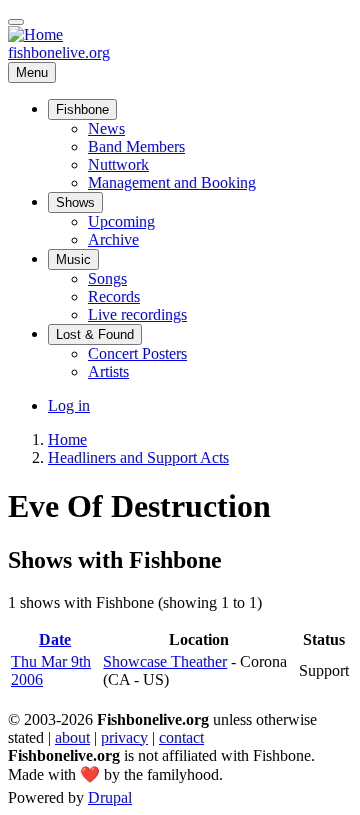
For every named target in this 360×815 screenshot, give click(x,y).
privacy (124, 737)
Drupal (110, 797)
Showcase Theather (165, 661)
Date (55, 639)
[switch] (16, 22)
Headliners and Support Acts (138, 457)
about (72, 737)
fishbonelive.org (59, 52)
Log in (69, 405)
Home (67, 439)
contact (181, 737)
